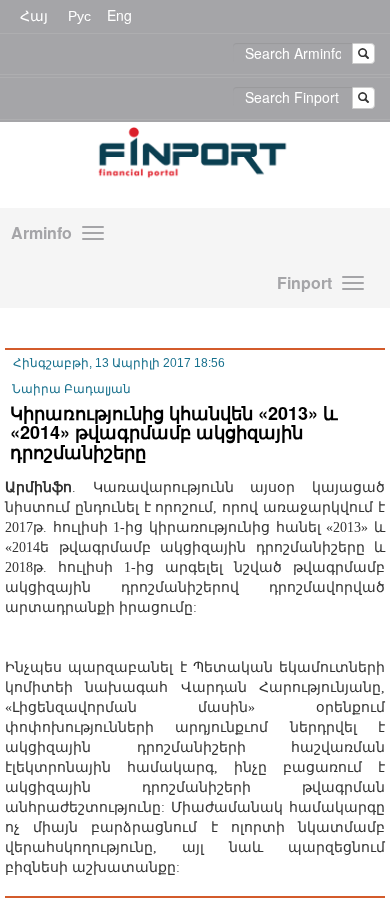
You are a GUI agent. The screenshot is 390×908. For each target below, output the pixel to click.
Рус (79, 15)
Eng (119, 15)
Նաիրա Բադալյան (71, 389)
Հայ (34, 15)
